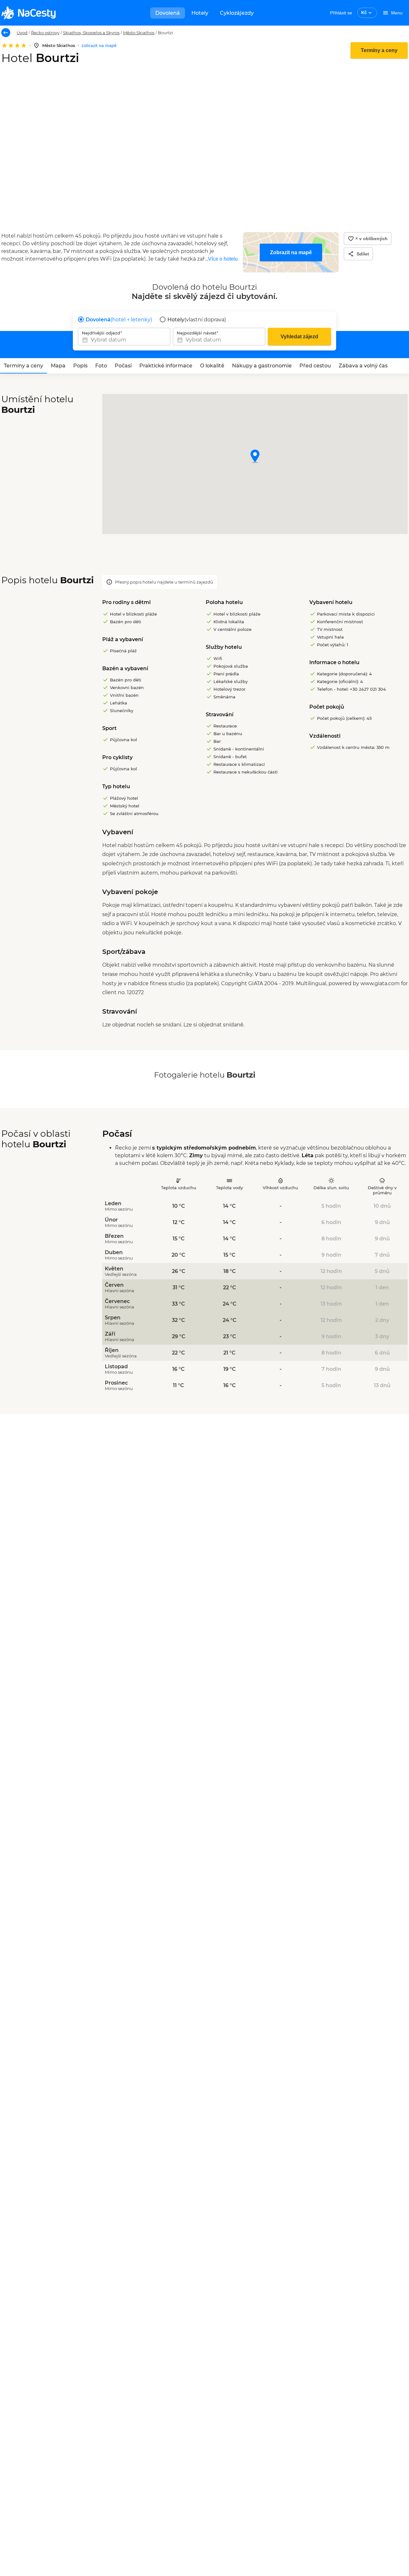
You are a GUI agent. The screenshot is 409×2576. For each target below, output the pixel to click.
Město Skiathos (139, 33)
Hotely (200, 13)
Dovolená (168, 13)
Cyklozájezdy (237, 13)
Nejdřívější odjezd (101, 333)
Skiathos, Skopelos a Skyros (91, 33)
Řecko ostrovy (45, 33)
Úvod (22, 33)
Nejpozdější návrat (197, 333)
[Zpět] (6, 33)
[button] (255, 457)
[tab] (23, 366)
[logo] (28, 13)
